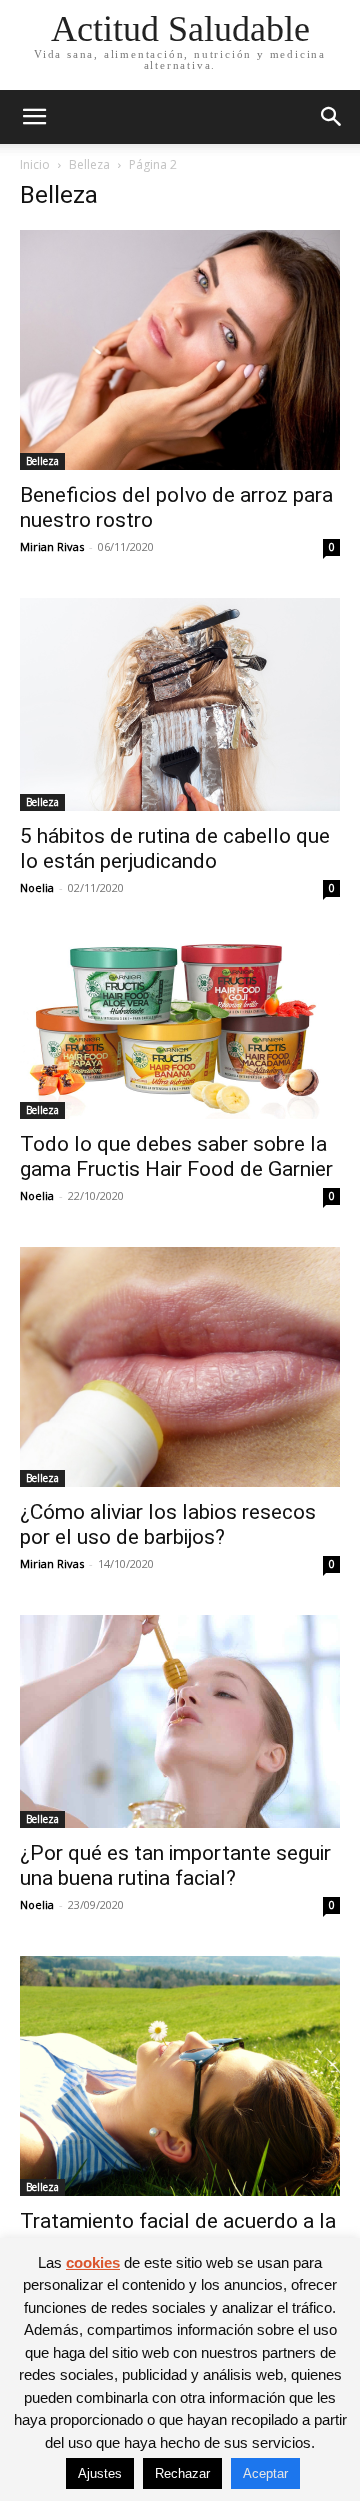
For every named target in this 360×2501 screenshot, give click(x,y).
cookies (93, 2262)
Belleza (89, 164)
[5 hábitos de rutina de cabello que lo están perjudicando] (180, 704)
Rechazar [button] (182, 2473)
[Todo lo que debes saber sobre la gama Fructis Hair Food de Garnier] (180, 1029)
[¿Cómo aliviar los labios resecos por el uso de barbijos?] (180, 1367)
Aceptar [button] (265, 2473)
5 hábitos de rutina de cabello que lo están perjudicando (175, 848)
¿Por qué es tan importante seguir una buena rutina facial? (175, 1865)
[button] (34, 117)
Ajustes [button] (100, 2473)
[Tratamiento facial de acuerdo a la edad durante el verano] (180, 2076)
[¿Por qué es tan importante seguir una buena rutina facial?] (180, 1721)
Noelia (37, 887)
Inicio (35, 164)
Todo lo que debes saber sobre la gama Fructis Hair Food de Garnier (176, 1156)
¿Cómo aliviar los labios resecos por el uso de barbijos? (168, 1524)
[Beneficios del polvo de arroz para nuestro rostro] (180, 350)
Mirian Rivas (52, 546)
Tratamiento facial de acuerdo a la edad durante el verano (178, 2233)
